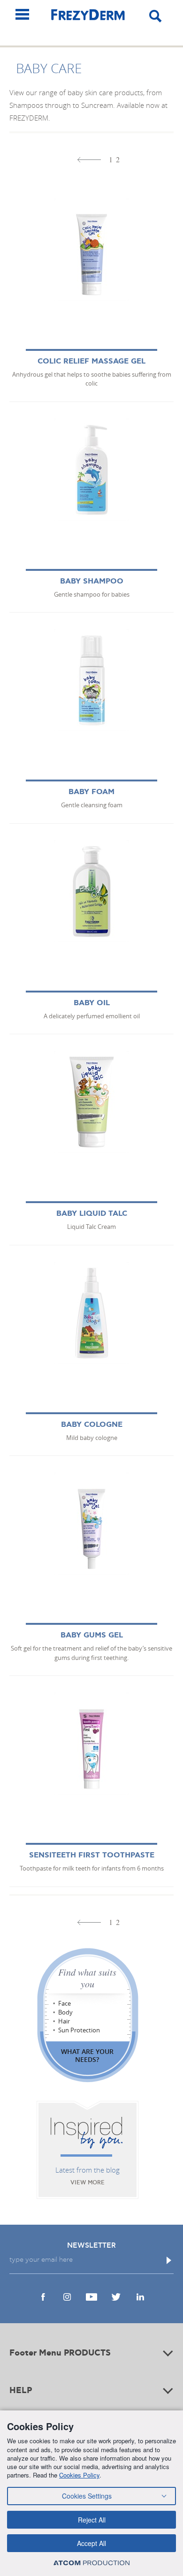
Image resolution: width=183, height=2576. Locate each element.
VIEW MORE (88, 2183)
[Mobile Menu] (22, 14)
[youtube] (91, 2297)
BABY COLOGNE (92, 1425)
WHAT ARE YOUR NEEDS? (87, 2055)
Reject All (92, 2520)
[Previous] (89, 160)
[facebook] (43, 2297)
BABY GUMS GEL (92, 1635)
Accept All (91, 2543)
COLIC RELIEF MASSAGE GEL (91, 361)
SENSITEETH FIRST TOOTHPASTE (92, 1855)
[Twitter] (116, 2297)
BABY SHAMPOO (92, 581)
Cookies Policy (79, 2475)
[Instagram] (67, 2297)
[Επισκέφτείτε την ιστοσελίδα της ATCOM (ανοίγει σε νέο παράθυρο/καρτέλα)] (91, 2563)
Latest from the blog (88, 2170)
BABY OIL (92, 1003)
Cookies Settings (87, 2496)
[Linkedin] (140, 2297)
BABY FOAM (91, 792)
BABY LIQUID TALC (92, 1214)
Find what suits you (87, 1978)
